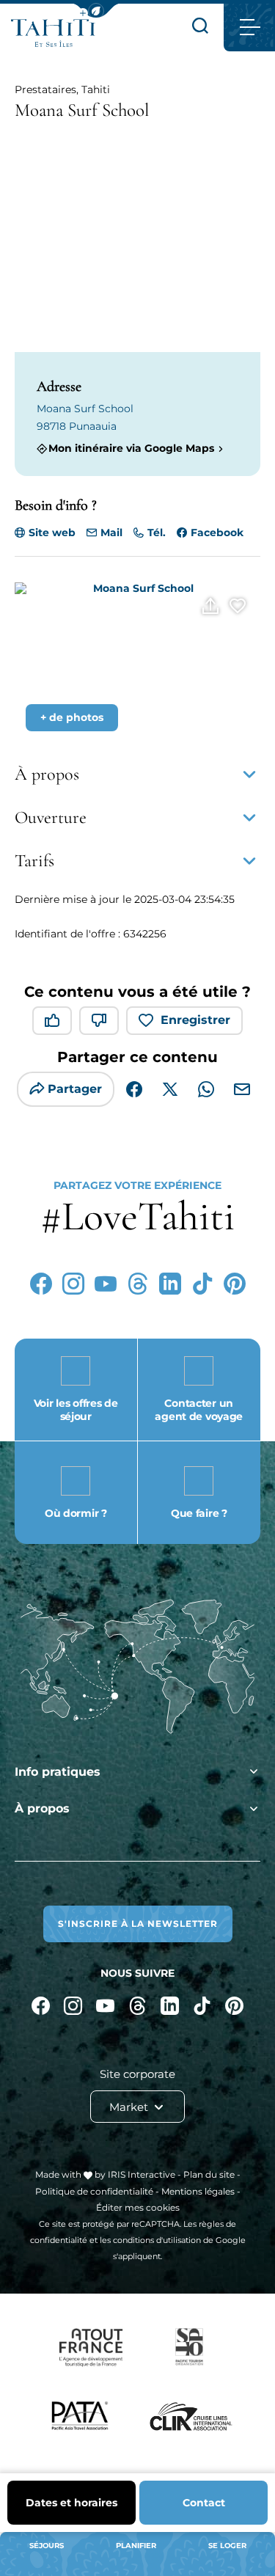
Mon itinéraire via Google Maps (131, 449)
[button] (96, 11)
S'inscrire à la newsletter (138, 1924)
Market (130, 2107)
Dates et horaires (71, 2503)
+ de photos (72, 717)
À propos (42, 1808)
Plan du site (209, 2174)
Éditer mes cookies (138, 2207)
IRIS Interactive (142, 2174)
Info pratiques (58, 1772)
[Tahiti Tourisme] (53, 33)
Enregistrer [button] (195, 1020)
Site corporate (137, 2074)
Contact (204, 2503)
